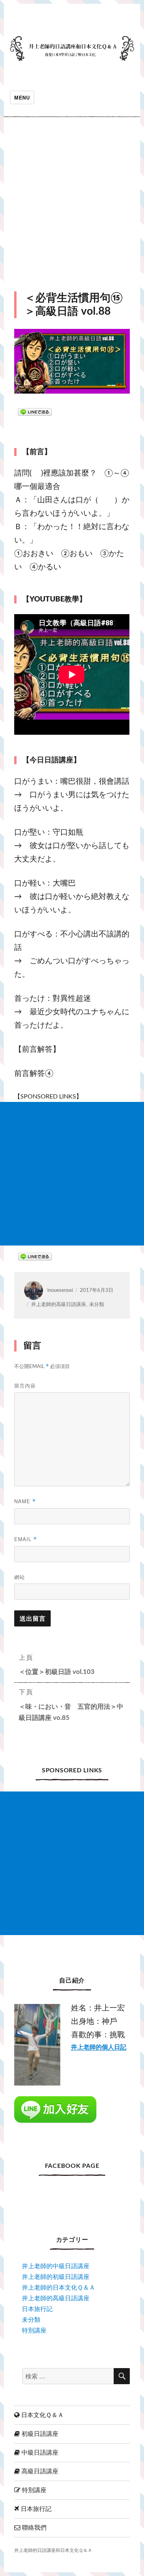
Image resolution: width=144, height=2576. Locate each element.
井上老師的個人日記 (99, 2047)
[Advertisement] (72, 204)
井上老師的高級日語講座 (59, 1305)
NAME (25, 1501)
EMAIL (26, 1539)
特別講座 (34, 2331)
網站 (20, 1577)
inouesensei (60, 1290)
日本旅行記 (37, 2309)
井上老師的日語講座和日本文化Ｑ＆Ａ (53, 2551)
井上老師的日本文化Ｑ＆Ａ (59, 2288)
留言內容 (25, 1385)
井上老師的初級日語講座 (56, 2277)
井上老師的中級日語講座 (56, 2266)
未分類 (97, 1305)
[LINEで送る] (35, 412)
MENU (22, 97)
